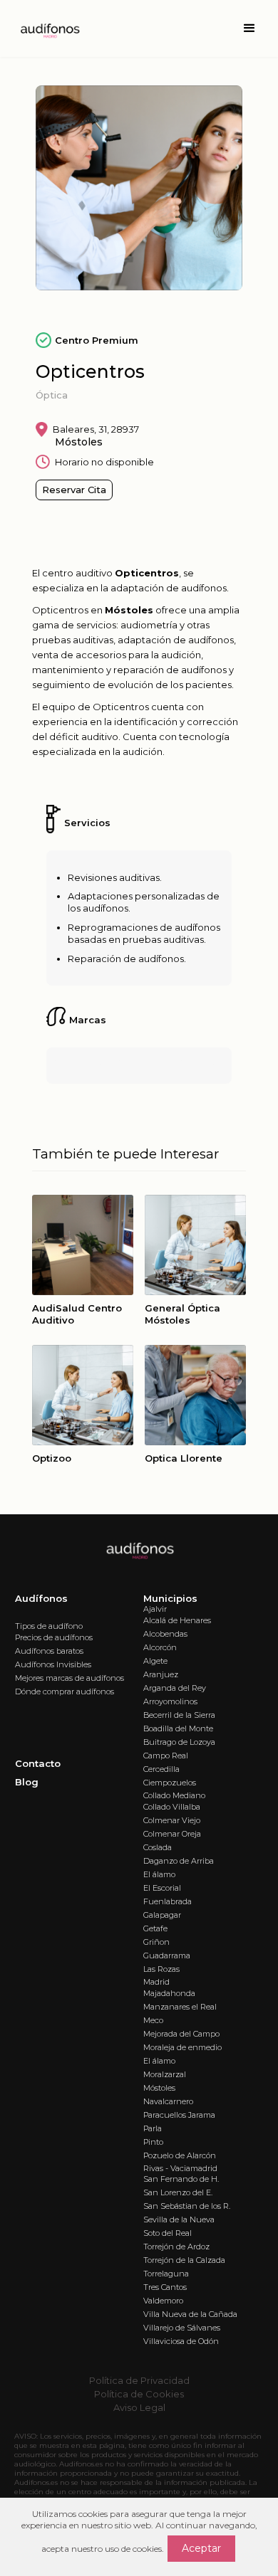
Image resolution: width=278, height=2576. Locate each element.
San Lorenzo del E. (178, 2192)
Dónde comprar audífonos (65, 1691)
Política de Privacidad (139, 2380)
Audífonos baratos (49, 1651)
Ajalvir (155, 1609)
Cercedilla (161, 1769)
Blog (27, 1782)
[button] (249, 28)
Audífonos (41, 1598)
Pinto (153, 2142)
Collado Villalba (172, 1807)
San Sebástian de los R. (187, 2206)
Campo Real (166, 1756)
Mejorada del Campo (181, 2034)
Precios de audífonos (54, 1637)
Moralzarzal (165, 2074)
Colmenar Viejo (172, 1820)
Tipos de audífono (49, 1626)
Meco (153, 2020)
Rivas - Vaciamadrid (180, 2168)
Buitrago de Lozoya (179, 1742)
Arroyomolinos (170, 1701)
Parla (153, 2128)
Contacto (38, 1763)
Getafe (155, 1928)
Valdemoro (163, 2301)
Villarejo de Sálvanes (182, 2328)
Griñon (156, 1942)
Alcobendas (165, 1634)
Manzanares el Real (180, 2007)
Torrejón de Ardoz (176, 2247)
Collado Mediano (174, 1795)
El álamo (159, 1874)
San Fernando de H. (181, 2179)
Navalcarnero (168, 2101)
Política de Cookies (139, 2394)
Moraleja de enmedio (182, 2047)
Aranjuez (161, 1674)
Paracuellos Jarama (179, 2115)
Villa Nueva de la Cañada (190, 2314)
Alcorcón (160, 1647)
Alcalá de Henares (177, 1620)
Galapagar (162, 1915)
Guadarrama (167, 1955)
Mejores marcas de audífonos (69, 1678)
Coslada (158, 1847)
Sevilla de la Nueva (179, 2219)
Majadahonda (169, 1993)
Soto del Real (168, 2233)
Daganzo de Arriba (179, 1861)
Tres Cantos (165, 2287)
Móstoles (159, 2088)
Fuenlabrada (168, 1901)
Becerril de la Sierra (179, 1715)
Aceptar (201, 2548)
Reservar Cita (74, 490)
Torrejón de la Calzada (184, 2260)
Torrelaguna (166, 2274)
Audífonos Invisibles (53, 1664)
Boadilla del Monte (178, 1728)
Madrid (156, 1982)
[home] (46, 28)
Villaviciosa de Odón (181, 2341)
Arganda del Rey (175, 1688)
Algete (155, 1661)
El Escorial (162, 1888)
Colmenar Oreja (172, 1834)
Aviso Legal (139, 2407)
